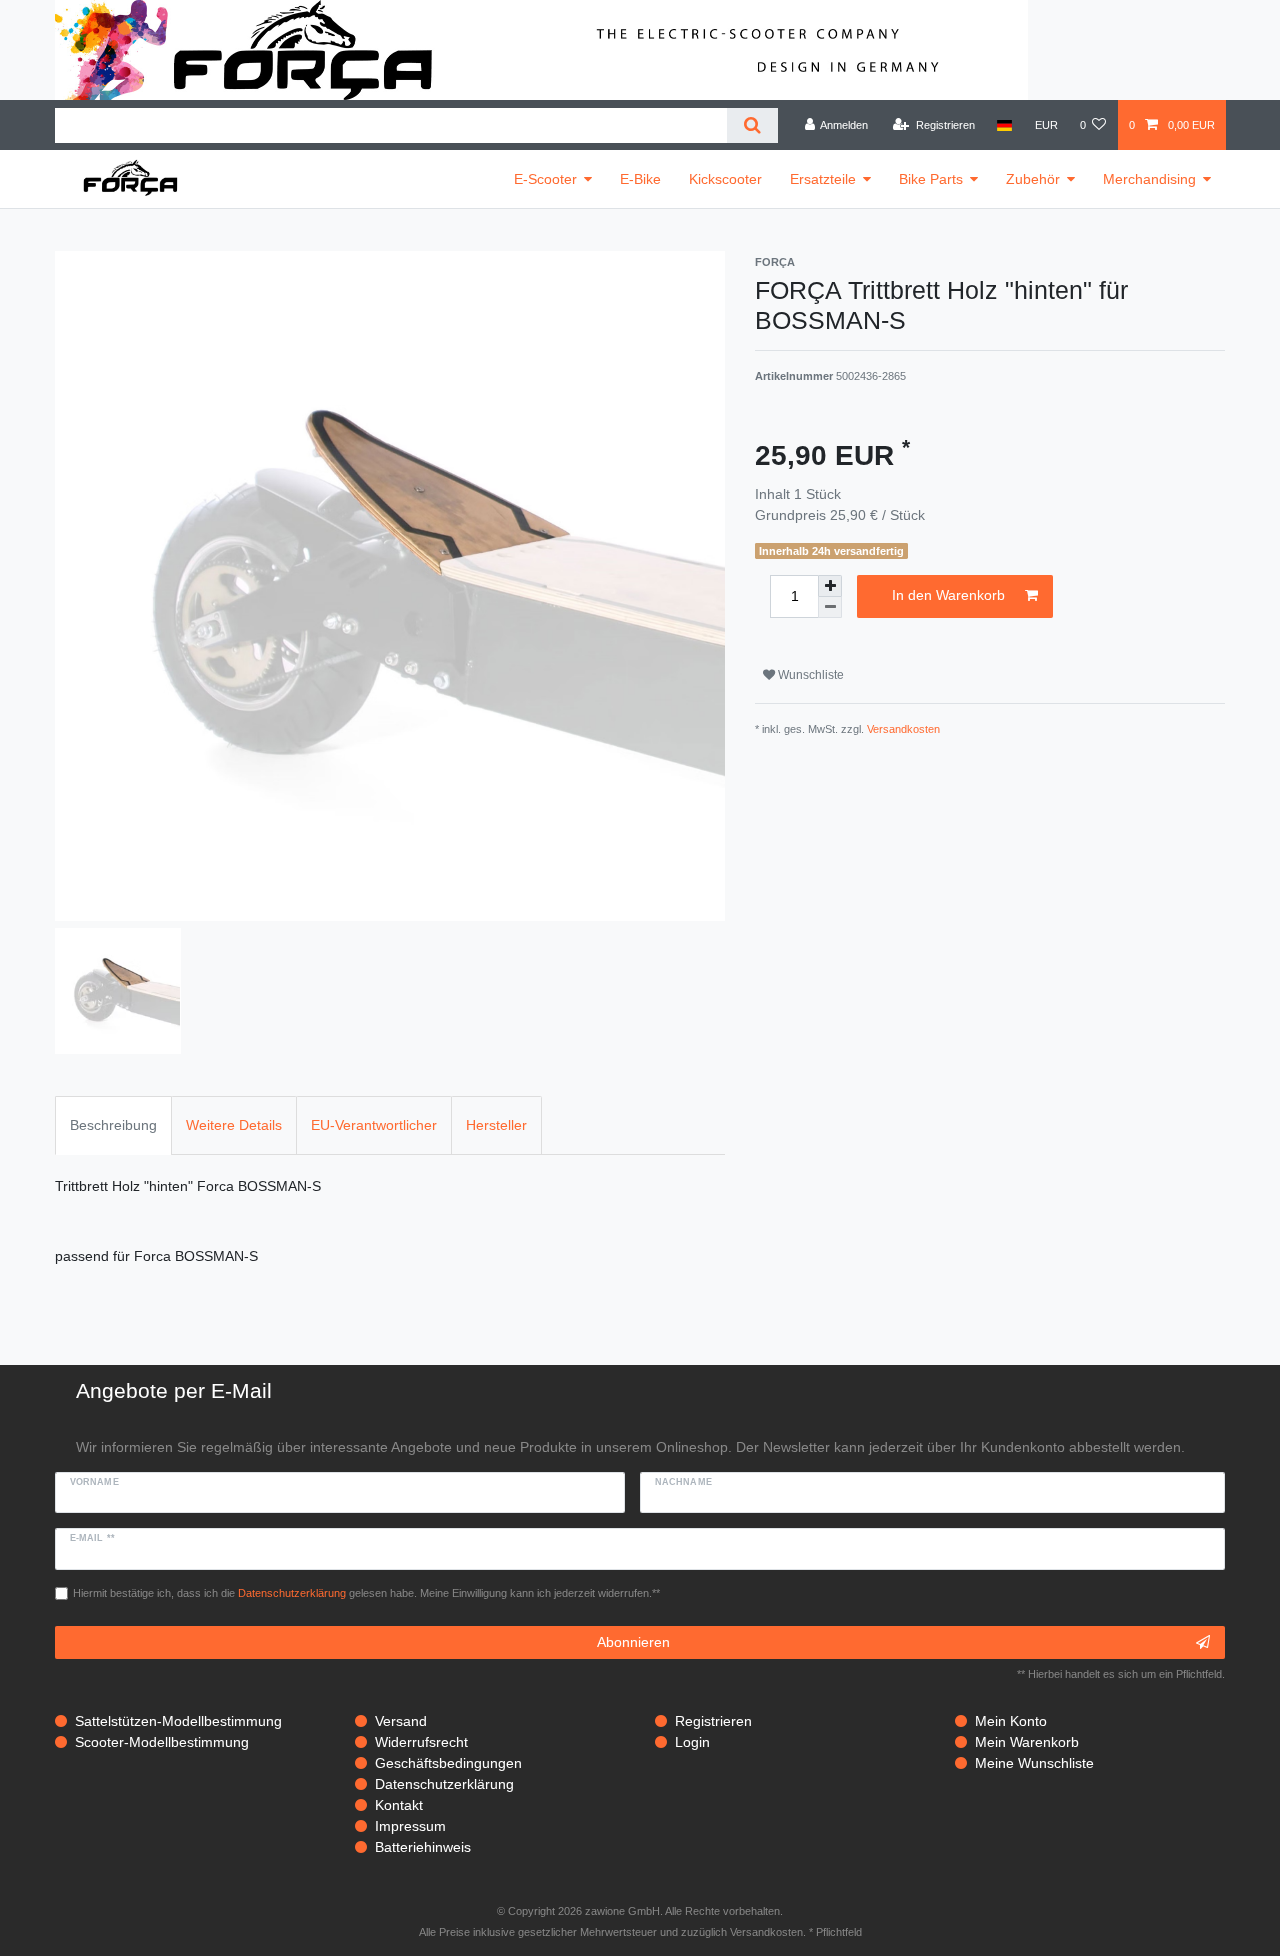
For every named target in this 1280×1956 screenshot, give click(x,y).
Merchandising (1149, 179)
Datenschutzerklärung (444, 1784)
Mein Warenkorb (1027, 1742)
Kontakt (399, 1805)
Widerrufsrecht (421, 1742)
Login (692, 1742)
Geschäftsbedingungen (448, 1763)
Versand (401, 1721)
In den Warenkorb (948, 595)
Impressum (410, 1826)
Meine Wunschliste (1034, 1763)
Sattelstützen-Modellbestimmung (178, 1721)
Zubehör (1033, 179)
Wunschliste (809, 675)
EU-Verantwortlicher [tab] (374, 1125)
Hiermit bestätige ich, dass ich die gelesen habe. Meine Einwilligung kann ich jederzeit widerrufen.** (366, 1593)
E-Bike (640, 179)
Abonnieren (633, 1642)
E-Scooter (545, 179)
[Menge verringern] (830, 607)
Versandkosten (903, 729)
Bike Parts (931, 179)
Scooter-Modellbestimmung (162, 1742)
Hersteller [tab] (496, 1125)
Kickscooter (725, 179)
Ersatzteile (823, 179)
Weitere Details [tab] (234, 1125)
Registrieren (713, 1721)
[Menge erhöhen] (830, 586)
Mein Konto (1011, 1721)
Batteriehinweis (423, 1847)
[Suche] (752, 125)
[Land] (1004, 125)
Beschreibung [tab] (113, 1125)
